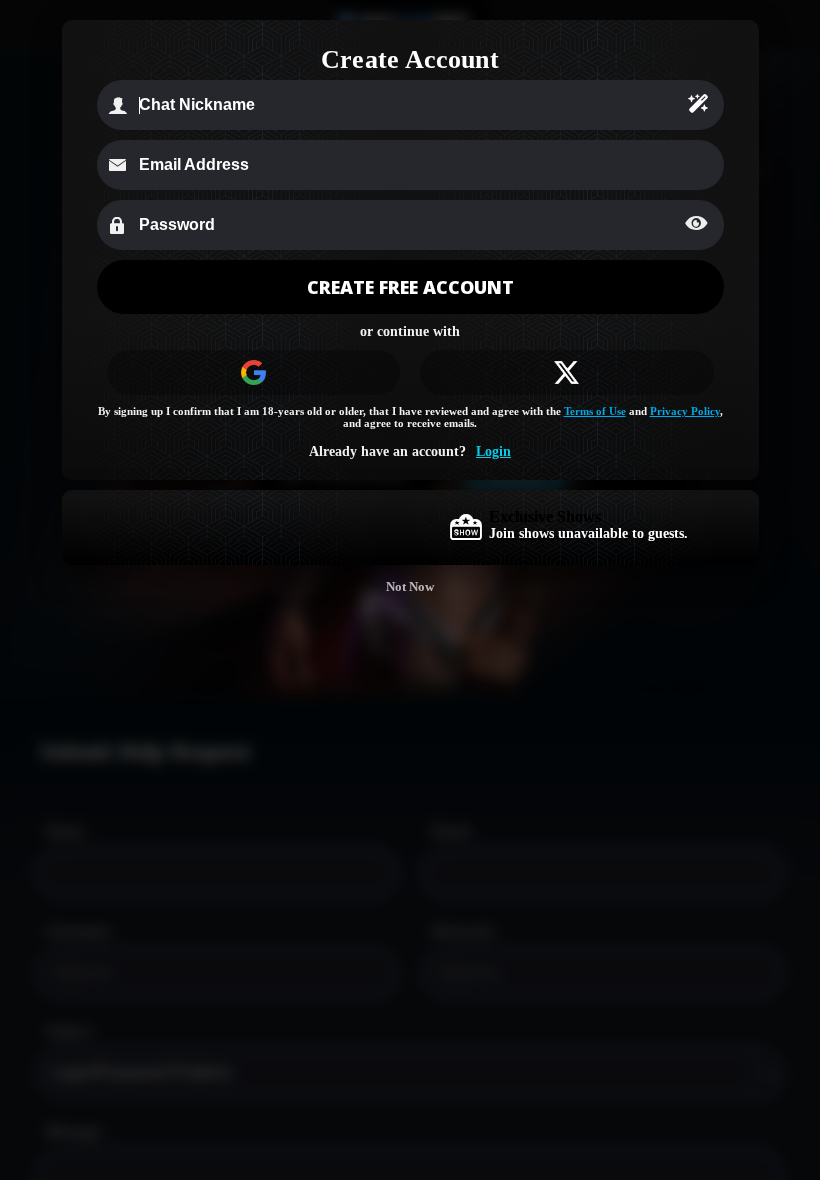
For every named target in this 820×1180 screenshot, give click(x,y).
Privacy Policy (685, 411)
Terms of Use (595, 411)
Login (493, 451)
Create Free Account (410, 287)
